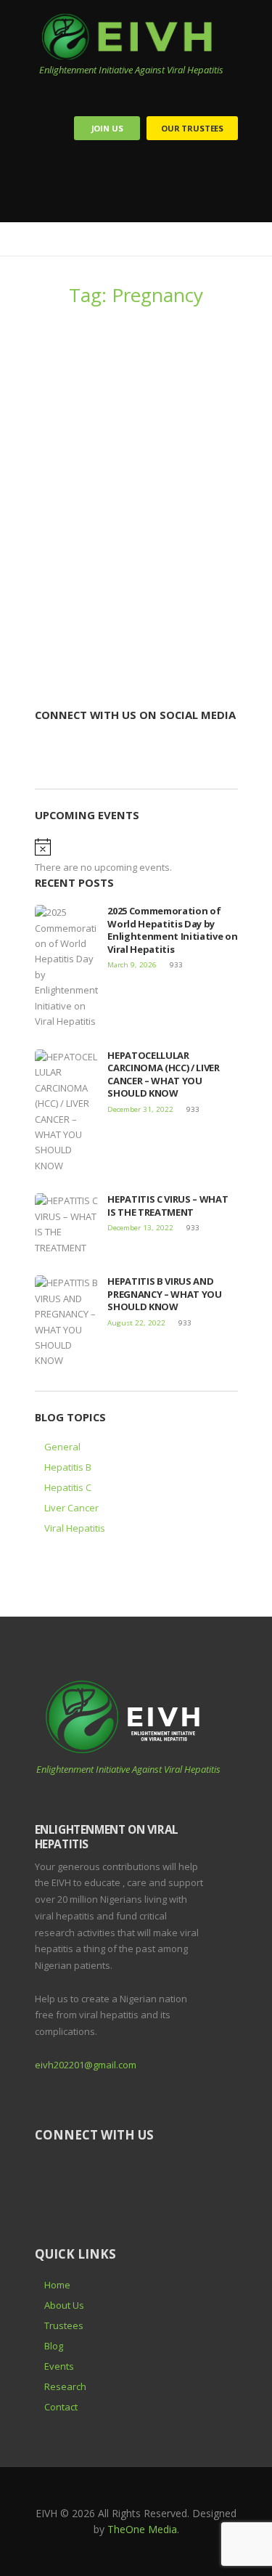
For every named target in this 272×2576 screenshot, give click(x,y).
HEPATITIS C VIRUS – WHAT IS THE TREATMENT (168, 1206)
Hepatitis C (68, 1487)
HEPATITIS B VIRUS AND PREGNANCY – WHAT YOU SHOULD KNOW (132, 470)
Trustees (64, 2325)
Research (65, 2386)
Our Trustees (192, 128)
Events (59, 2366)
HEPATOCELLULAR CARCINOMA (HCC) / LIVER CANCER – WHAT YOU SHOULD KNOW (164, 1074)
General (62, 1447)
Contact (61, 2407)
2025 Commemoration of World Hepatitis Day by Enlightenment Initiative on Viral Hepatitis (172, 930)
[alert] (136, 857)
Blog (54, 2346)
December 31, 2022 (140, 1109)
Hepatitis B (68, 1467)
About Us (64, 2305)
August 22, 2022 (69, 500)
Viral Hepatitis (75, 1528)
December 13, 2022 (140, 1228)
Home (57, 2285)
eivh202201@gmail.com (86, 2065)
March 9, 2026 (132, 965)
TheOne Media (142, 2529)
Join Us (107, 128)
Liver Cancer (71, 1508)
